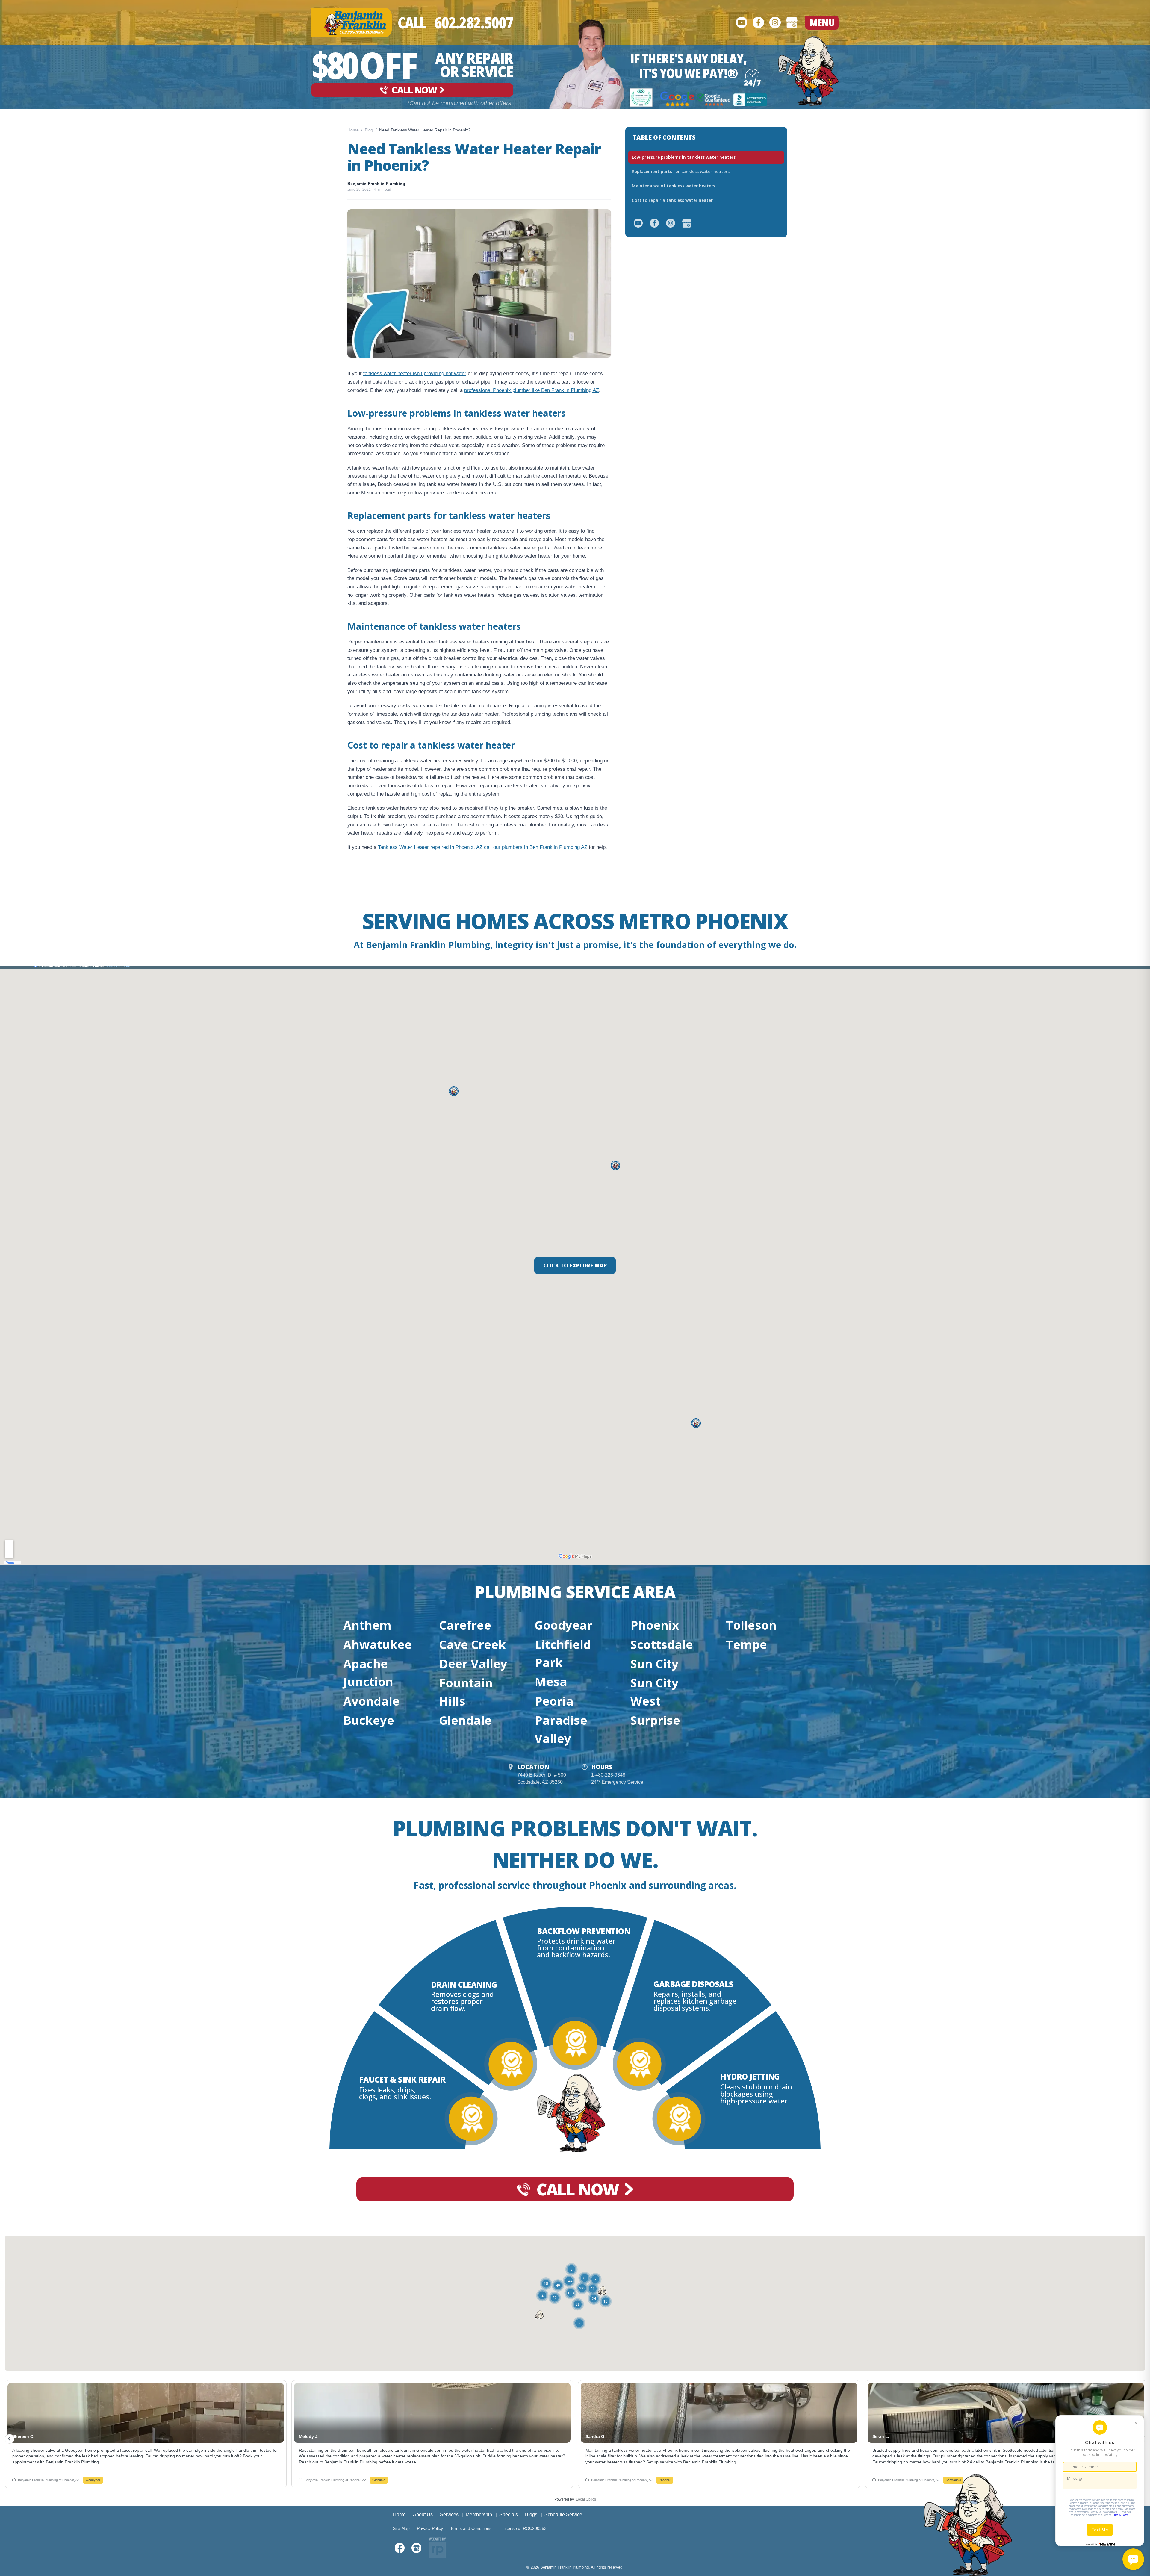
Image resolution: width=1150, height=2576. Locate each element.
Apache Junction (368, 1672)
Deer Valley (473, 1663)
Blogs (531, 2514)
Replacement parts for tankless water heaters (681, 171)
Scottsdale (662, 1644)
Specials (509, 2514)
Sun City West (655, 1692)
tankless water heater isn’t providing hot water (415, 374)
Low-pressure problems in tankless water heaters (684, 157)
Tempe (746, 1644)
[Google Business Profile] (792, 22)
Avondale (371, 1701)
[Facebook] (758, 22)
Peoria (554, 1701)
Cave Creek (472, 1644)
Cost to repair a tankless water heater (672, 200)
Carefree (465, 1625)
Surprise (655, 1720)
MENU (822, 22)
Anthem (367, 1625)
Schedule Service (563, 2514)
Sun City (655, 1663)
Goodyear (563, 1625)
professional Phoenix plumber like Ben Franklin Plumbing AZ (532, 390)
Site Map (401, 2528)
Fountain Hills (466, 1692)
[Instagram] (775, 22)
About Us (423, 2514)
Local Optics (586, 2499)
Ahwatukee (377, 1644)
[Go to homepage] (808, 71)
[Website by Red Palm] (437, 2548)
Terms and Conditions (471, 2528)
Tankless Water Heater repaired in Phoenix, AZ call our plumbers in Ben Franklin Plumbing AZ (483, 847)
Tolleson (751, 1625)
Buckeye (369, 1720)
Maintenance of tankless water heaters (674, 186)
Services (449, 2514)
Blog (369, 130)
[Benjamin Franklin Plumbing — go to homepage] (352, 22)
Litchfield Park (563, 1653)
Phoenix (655, 1625)
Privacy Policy (430, 2528)
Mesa (551, 1681)
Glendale (465, 1720)
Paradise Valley (561, 1729)
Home (353, 130)
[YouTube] (742, 22)
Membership (479, 2514)
